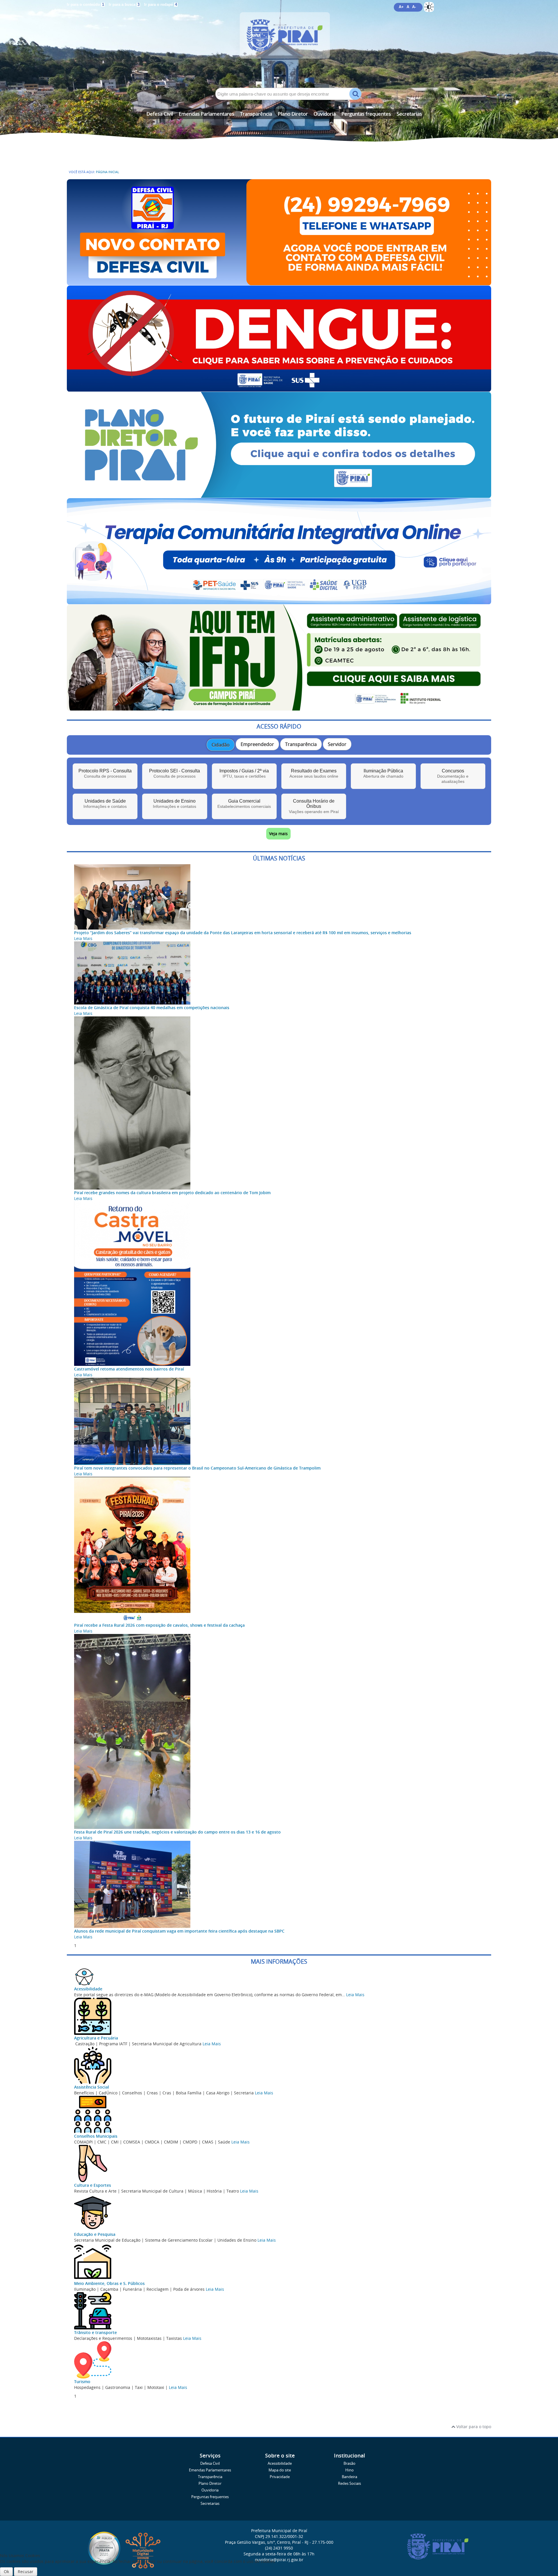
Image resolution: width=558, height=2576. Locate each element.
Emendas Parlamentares (206, 114)
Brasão (349, 2463)
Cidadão (221, 745)
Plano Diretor (293, 114)
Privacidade (280, 2477)
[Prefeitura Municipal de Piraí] (279, 44)
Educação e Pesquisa (95, 2234)
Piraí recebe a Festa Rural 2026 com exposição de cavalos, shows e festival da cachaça (159, 1625)
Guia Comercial (244, 804)
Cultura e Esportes (93, 2185)
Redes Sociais (349, 2483)
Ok (6, 2571)
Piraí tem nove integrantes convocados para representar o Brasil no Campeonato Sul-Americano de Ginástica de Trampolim (197, 1468)
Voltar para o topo (473, 2427)
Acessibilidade (88, 1989)
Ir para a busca (124, 5)
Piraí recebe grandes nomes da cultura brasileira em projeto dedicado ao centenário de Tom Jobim (172, 1193)
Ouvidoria (325, 114)
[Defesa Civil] (279, 282)
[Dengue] (279, 389)
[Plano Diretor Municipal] (279, 495)
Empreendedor (257, 744)
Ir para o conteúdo (85, 5)
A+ (401, 7)
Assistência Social (92, 2087)
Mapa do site (280, 2470)
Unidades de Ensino (175, 804)
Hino (349, 2470)
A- (414, 7)
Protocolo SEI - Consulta (175, 773)
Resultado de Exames (314, 773)
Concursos (453, 776)
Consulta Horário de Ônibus (314, 806)
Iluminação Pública (383, 773)
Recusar (26, 2571)
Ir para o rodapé (161, 5)
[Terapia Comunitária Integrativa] (279, 601)
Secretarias (409, 114)
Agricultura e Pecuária (96, 2038)
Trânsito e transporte (95, 2332)
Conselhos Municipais (96, 2136)
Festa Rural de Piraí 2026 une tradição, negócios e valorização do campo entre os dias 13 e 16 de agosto (177, 1832)
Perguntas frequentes (366, 114)
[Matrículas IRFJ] (279, 708)
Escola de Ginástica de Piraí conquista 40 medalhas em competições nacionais (152, 1008)
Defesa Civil (160, 114)
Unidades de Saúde (105, 804)
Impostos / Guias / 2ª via (244, 773)
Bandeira (349, 2477)
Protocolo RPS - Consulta (105, 773)
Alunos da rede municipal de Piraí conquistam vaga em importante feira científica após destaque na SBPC (179, 1931)
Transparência (256, 114)
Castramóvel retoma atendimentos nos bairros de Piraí (129, 1369)
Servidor (337, 744)
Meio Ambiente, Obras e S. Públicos (109, 2283)
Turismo (82, 2382)
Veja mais (278, 834)
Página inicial (108, 172)
